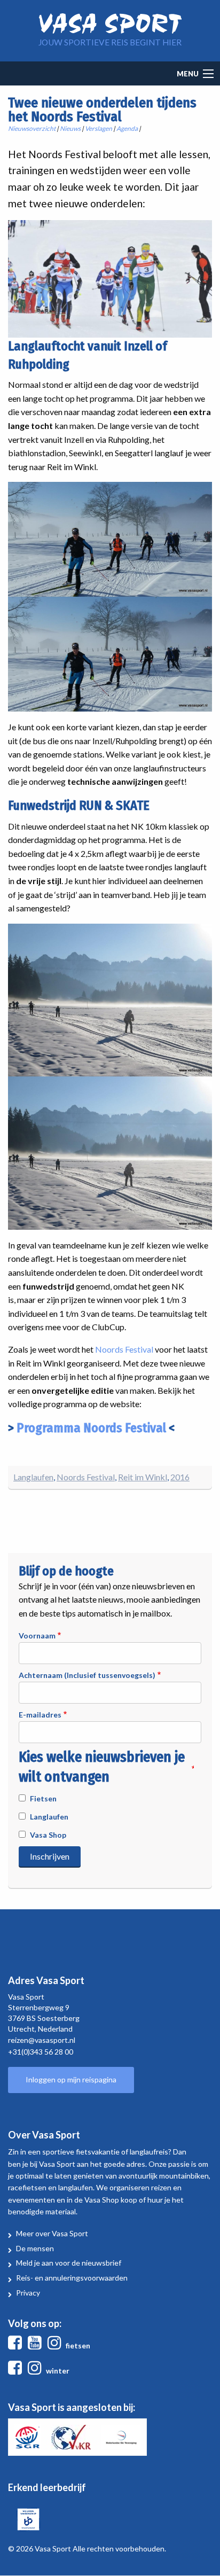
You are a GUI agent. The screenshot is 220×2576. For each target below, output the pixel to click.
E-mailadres (40, 1715)
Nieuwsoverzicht (32, 128)
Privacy (28, 2293)
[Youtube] (37, 2345)
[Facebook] (17, 2345)
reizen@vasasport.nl (42, 2040)
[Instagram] (57, 2345)
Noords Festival (124, 1349)
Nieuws (70, 128)
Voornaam (37, 1636)
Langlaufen (33, 1477)
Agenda (127, 128)
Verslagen (99, 128)
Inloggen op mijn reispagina (71, 2079)
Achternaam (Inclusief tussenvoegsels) (87, 1675)
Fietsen (43, 1798)
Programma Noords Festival (91, 1428)
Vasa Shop (48, 1835)
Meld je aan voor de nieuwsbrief (69, 2263)
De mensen (35, 2248)
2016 (180, 1477)
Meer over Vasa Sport (52, 2233)
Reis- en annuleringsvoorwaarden (72, 2278)
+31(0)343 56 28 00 (41, 2052)
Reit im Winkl (143, 1477)
